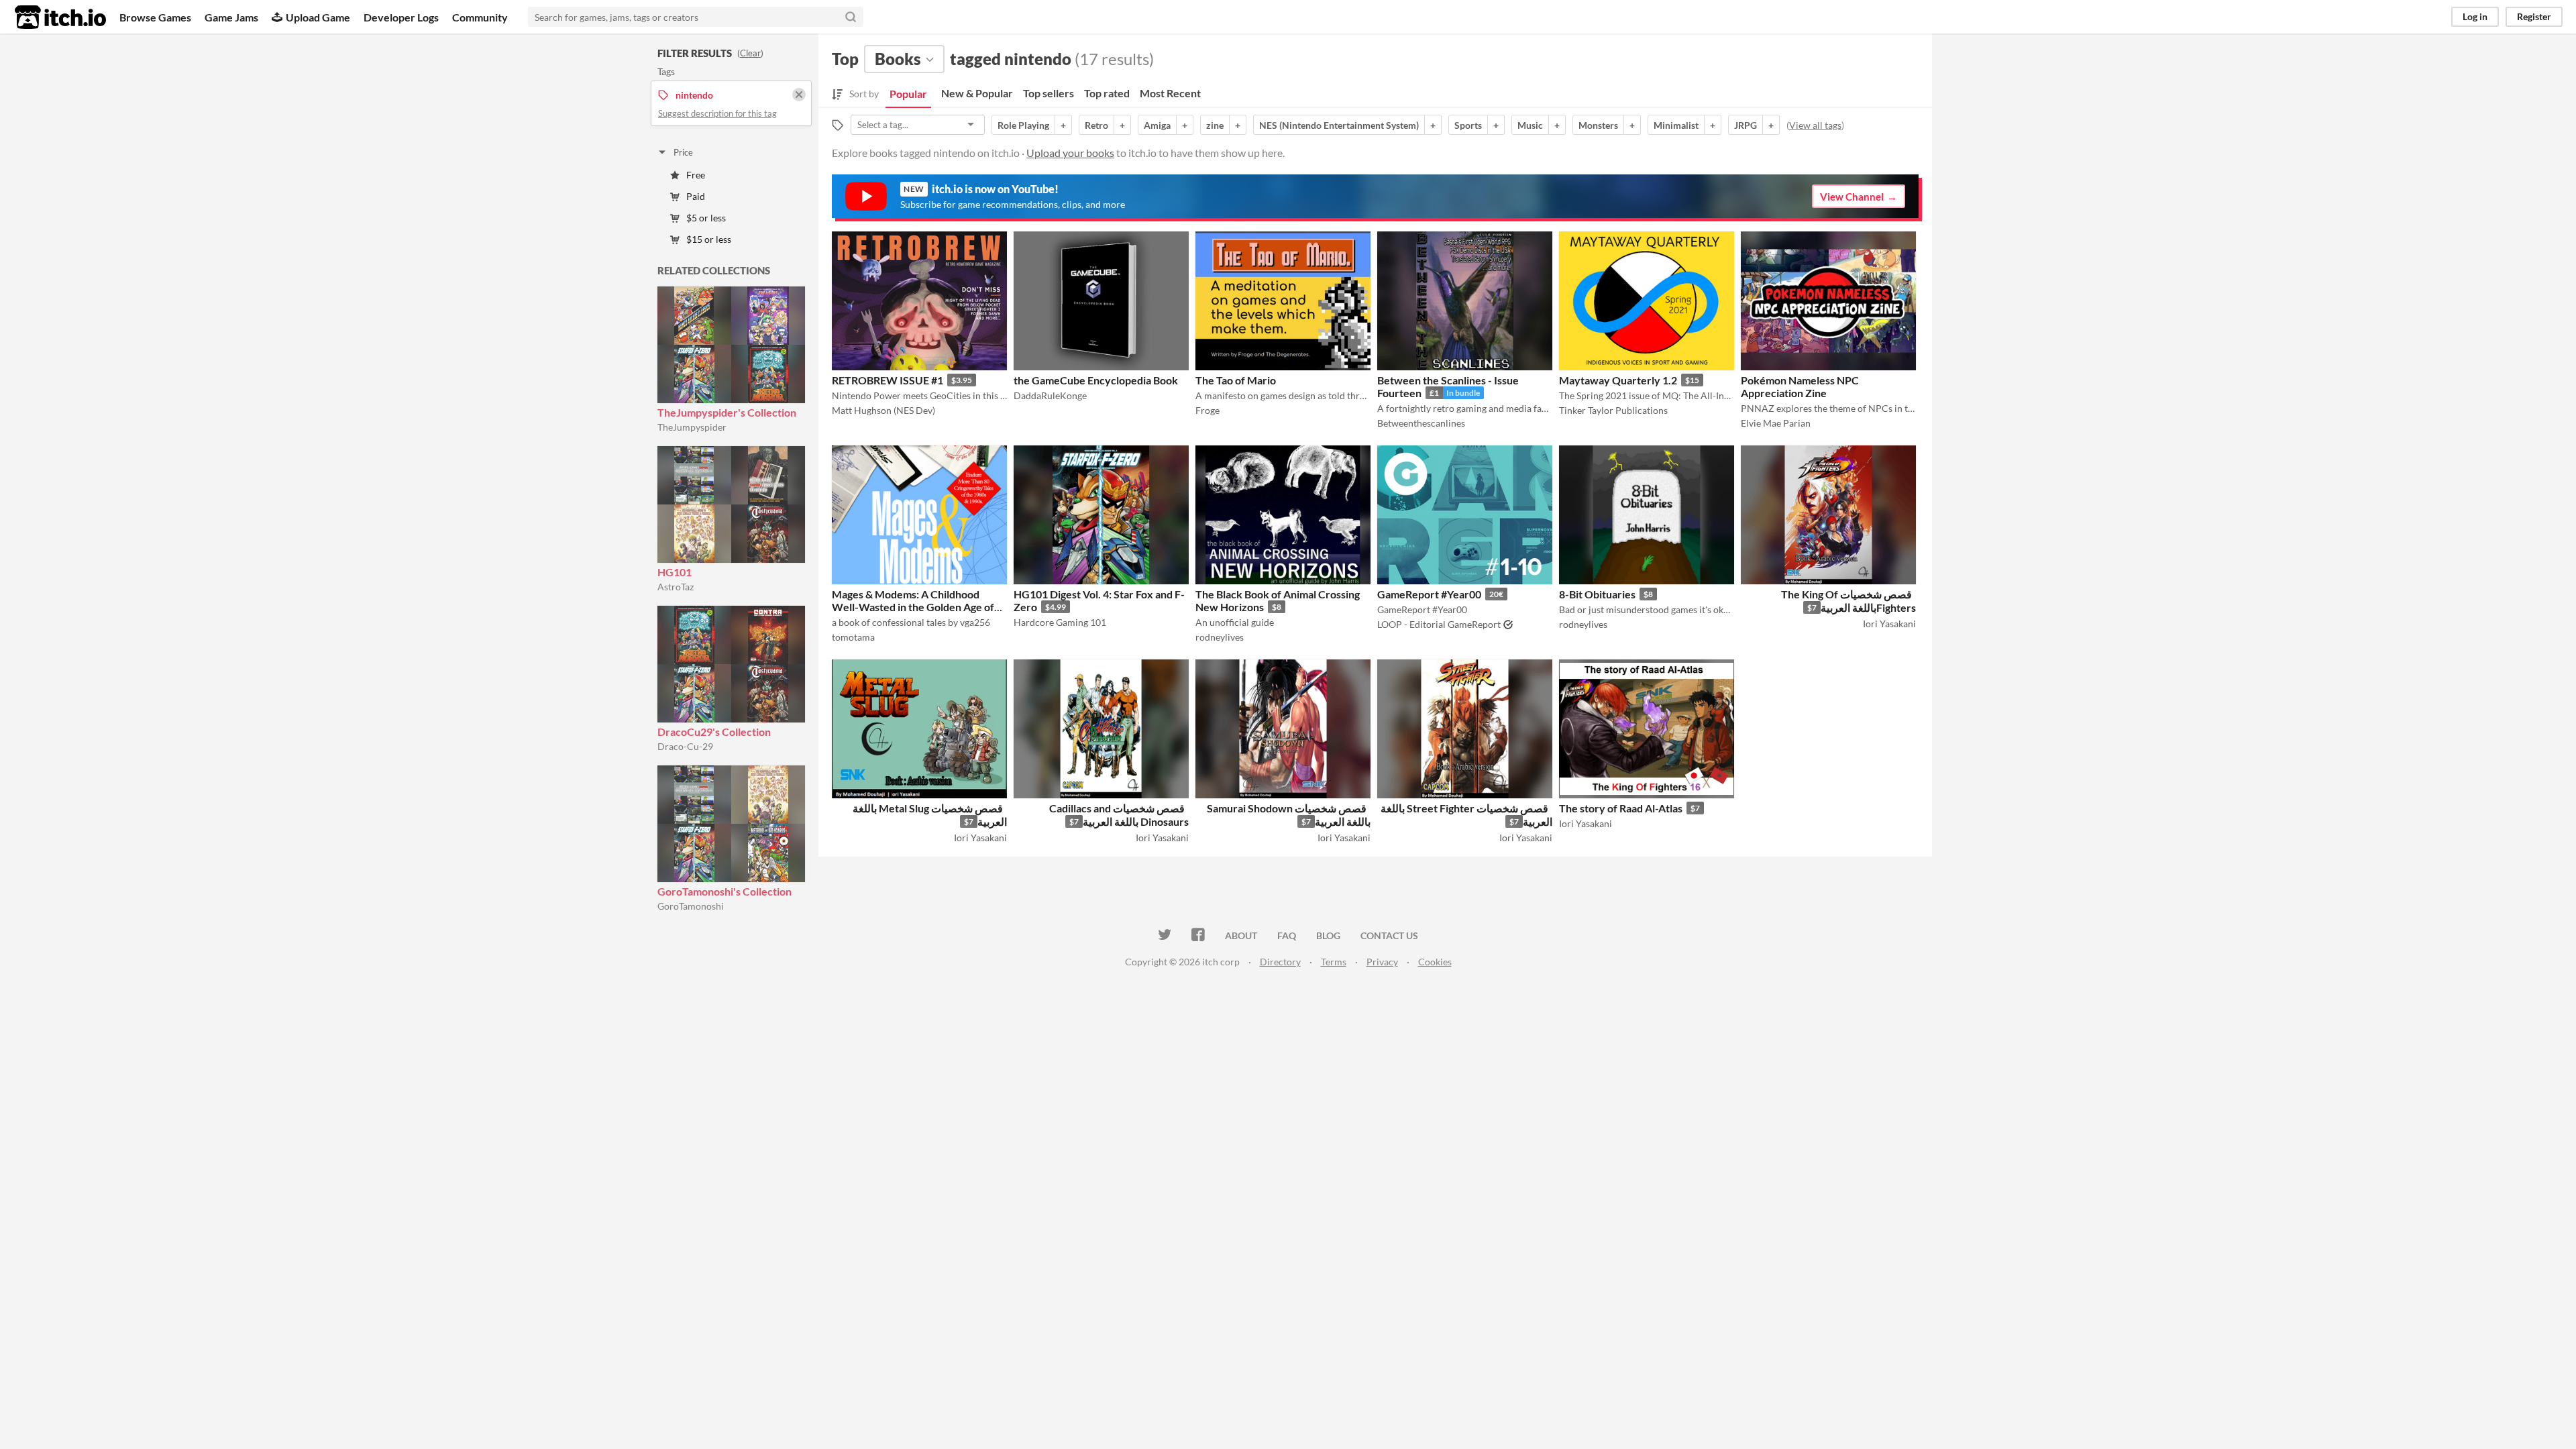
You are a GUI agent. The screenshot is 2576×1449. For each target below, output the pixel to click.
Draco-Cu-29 (685, 746)
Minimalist (1676, 125)
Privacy (1382, 962)
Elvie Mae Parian (1776, 423)
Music (1530, 125)
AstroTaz (676, 587)
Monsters (1598, 125)
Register (2534, 16)
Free (696, 175)
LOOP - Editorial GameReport (1439, 624)
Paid (696, 196)
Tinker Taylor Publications (1613, 410)
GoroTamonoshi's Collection (724, 891)
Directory (1280, 962)
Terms (1334, 962)
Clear (750, 53)
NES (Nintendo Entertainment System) (1339, 125)
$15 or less (709, 239)
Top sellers (1049, 93)
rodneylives (1220, 637)
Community (480, 17)
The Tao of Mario (1236, 380)
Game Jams (231, 17)
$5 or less (706, 218)
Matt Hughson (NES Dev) (883, 410)
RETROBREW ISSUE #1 (888, 380)
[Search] (851, 17)
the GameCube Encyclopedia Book (1096, 380)
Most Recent (1170, 93)
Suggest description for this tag (717, 113)
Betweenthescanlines (1421, 423)
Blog (1328, 935)
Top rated (1107, 93)
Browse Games (155, 17)
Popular (908, 94)
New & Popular (977, 93)
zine (1215, 125)
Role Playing (1023, 125)
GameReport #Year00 (1429, 594)
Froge (1207, 410)
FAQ (1287, 935)
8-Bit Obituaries (1597, 594)
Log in (2475, 16)
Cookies (1435, 962)
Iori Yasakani (1889, 624)
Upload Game (318, 17)
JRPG (1746, 125)
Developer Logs (401, 17)
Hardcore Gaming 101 (1060, 622)
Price (683, 152)
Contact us (1389, 935)
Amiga (1157, 125)
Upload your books (1070, 153)
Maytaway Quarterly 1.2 (1618, 380)
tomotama (853, 637)
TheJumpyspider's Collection (727, 412)
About (1241, 935)
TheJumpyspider (692, 427)
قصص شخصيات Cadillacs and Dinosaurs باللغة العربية (1119, 815)
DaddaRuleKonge (1050, 395)
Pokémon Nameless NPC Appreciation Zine (1800, 386)
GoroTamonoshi (691, 906)
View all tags (1815, 125)
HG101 (675, 572)
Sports (1468, 125)
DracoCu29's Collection (714, 732)
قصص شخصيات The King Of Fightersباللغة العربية (1848, 601)
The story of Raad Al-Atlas (1621, 808)
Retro (1096, 125)
